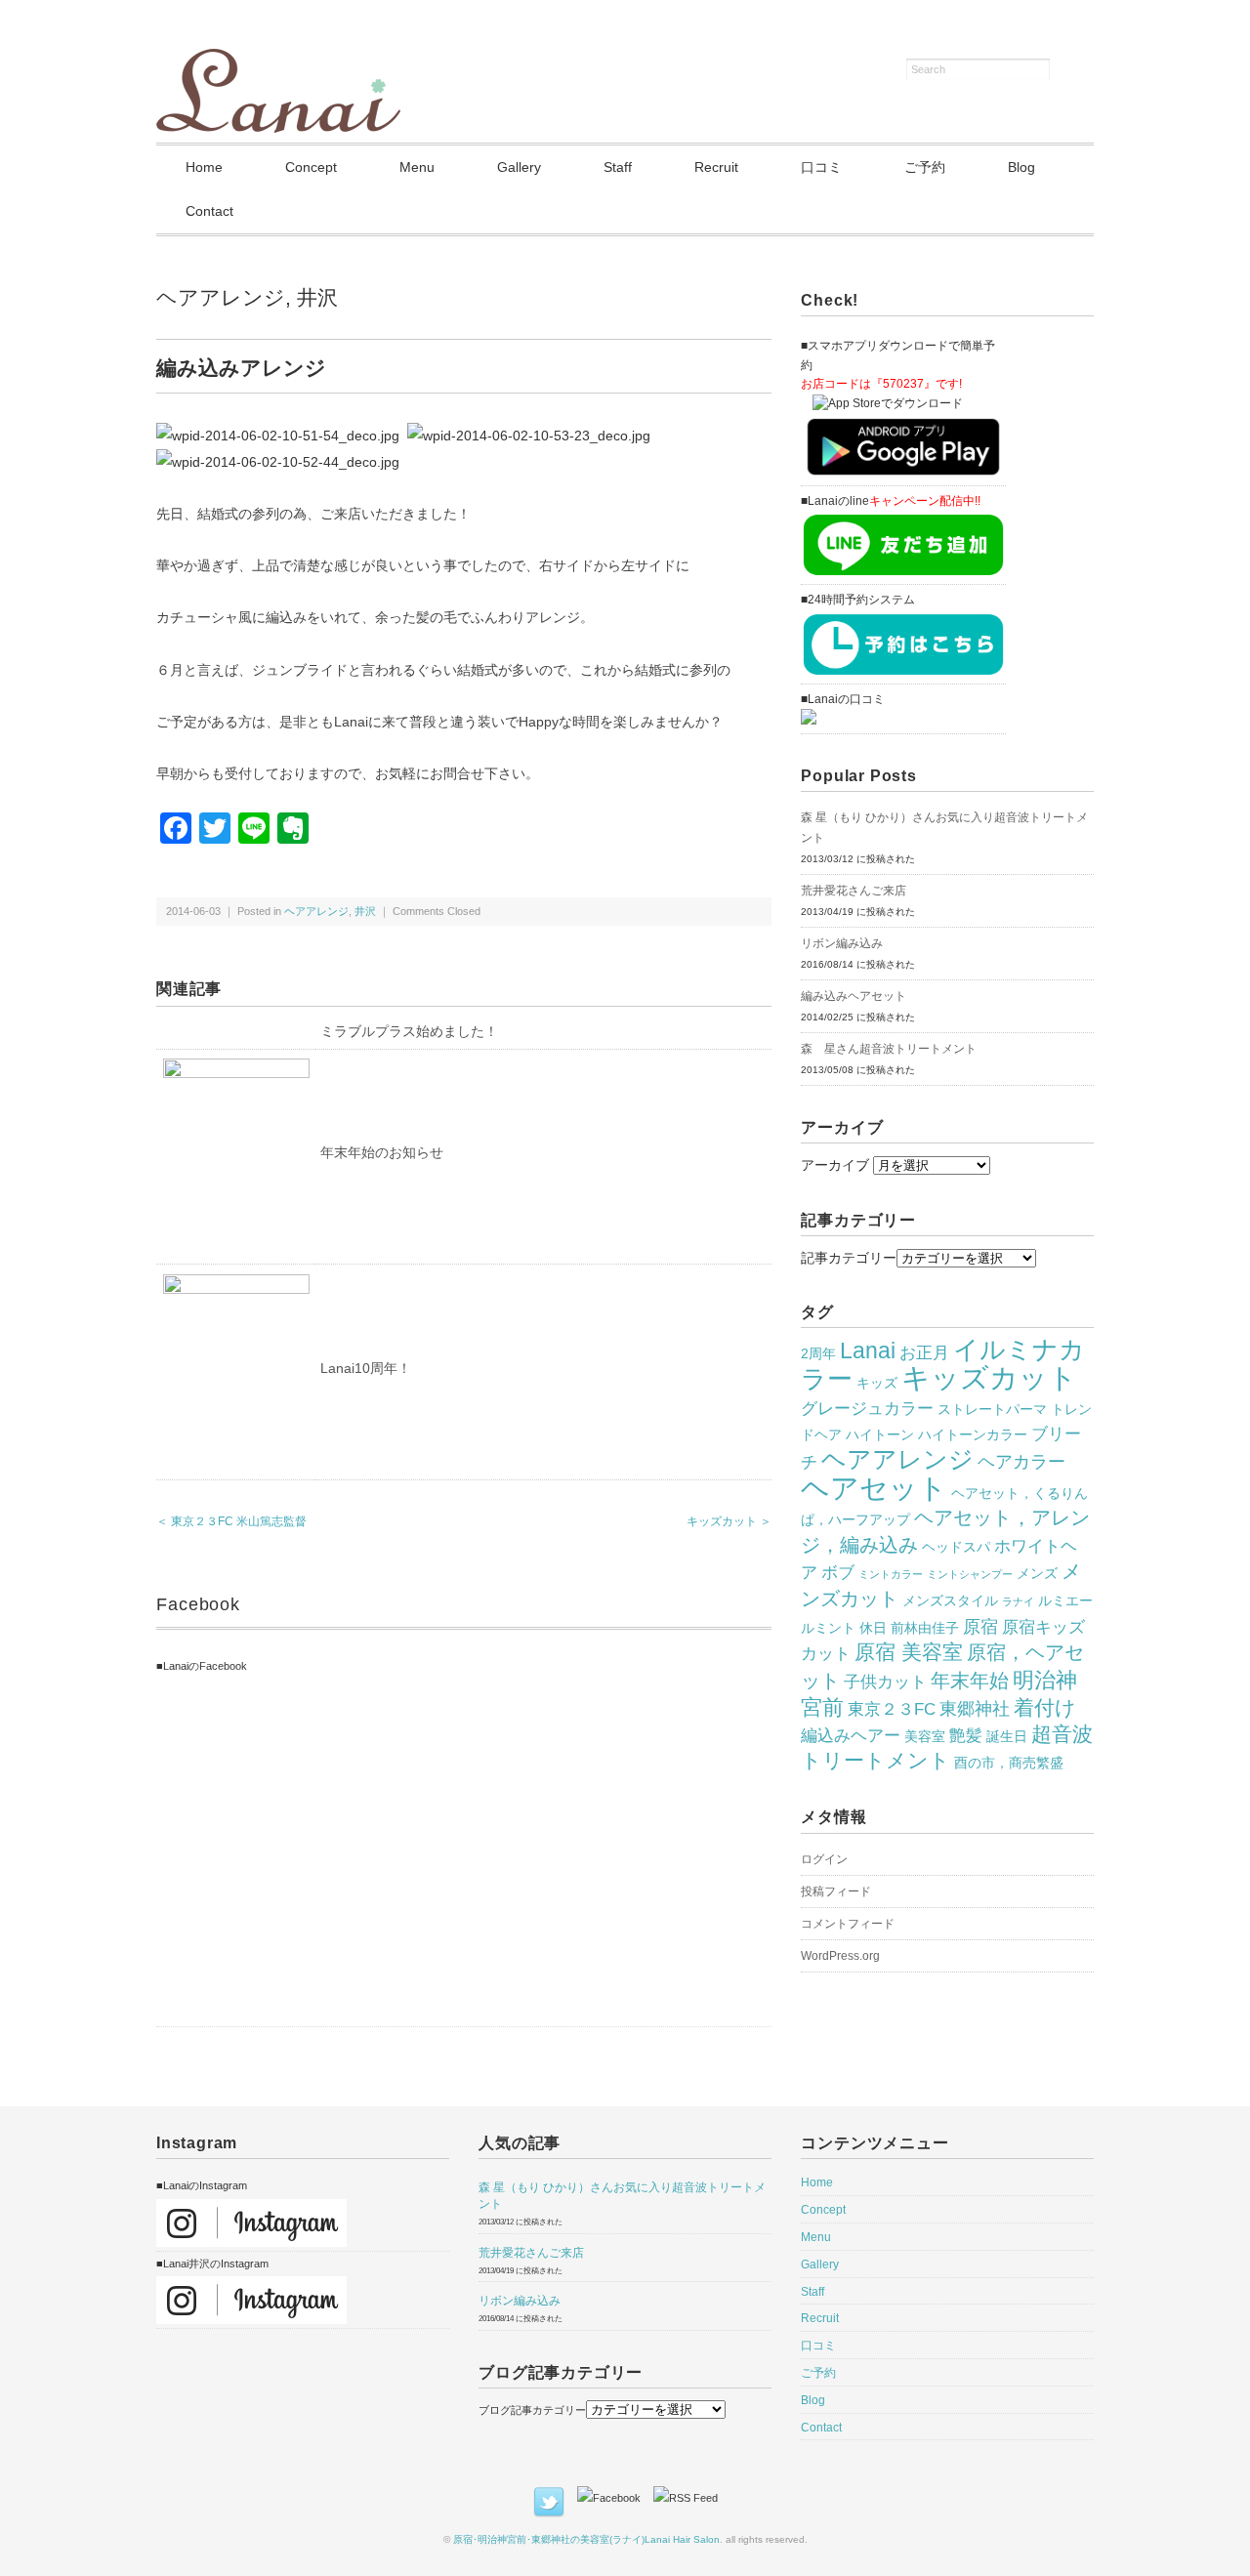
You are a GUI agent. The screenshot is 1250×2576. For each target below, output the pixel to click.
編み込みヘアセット (854, 996)
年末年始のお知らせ (382, 1152)
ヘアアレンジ (221, 297)
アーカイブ (835, 1165)
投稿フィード (836, 1891)
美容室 (925, 1736)
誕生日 (1007, 1736)
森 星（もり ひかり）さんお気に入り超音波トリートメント (944, 828)
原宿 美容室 (909, 1652)
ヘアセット (874, 1488)
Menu (417, 167)
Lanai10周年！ (366, 1368)
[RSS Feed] (686, 2498)
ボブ (838, 1572)
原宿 (980, 1626)
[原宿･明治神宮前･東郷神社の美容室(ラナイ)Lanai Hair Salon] (278, 61)
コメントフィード (848, 1924)
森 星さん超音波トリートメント (889, 1049)
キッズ (877, 1383)
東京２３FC (892, 1709)
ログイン (824, 1859)
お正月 (924, 1352)
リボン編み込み (842, 943)
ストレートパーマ (992, 1409)
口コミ (821, 167)
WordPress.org (840, 1956)
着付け (1045, 1708)
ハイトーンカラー (973, 1434)
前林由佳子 (925, 1628)
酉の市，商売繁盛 (1009, 1763)
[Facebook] (614, 2498)
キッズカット (989, 1378)
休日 (873, 1628)
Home (204, 167)
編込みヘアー (851, 1735)
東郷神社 (975, 1708)
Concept (311, 167)
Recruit (716, 167)
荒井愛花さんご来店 (854, 891)
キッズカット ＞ (729, 1521)
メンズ (1037, 1573)
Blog (1021, 167)
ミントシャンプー (970, 1574)
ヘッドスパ (956, 1547)
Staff (618, 167)
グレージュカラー (867, 1408)
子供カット (885, 1682)
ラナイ (1018, 1601)
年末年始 (970, 1681)
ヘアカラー (1021, 1461)
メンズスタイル (950, 1600)
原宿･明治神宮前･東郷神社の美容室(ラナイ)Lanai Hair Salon (586, 2539)
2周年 (818, 1353)
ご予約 (925, 167)
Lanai (868, 1350)
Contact (209, 211)
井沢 (317, 297)
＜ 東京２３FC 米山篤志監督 (231, 1521)
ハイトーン (880, 1434)
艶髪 (966, 1735)
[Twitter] (554, 2498)
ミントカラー (891, 1574)
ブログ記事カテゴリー (532, 2410)
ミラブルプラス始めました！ (409, 1031)
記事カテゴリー (849, 1258)
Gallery (519, 167)
